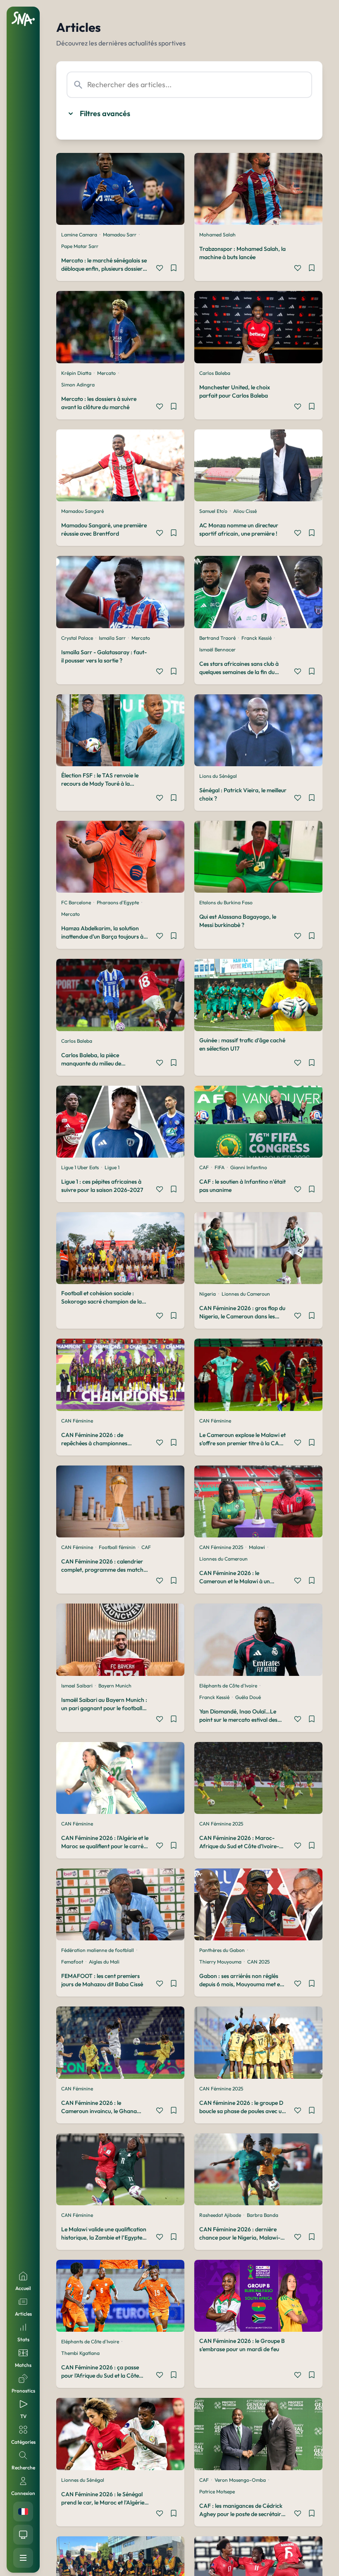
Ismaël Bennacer (217, 649)
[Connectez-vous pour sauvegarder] (174, 269)
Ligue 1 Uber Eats (80, 1167)
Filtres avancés (105, 113)
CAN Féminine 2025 (221, 1547)
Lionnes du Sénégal (83, 2480)
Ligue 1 (112, 1167)
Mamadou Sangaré (82, 511)
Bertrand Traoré (217, 638)
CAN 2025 (258, 1962)
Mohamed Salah (217, 235)
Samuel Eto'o (213, 511)
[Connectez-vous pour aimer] (160, 269)
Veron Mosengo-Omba (240, 2480)
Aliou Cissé (245, 511)
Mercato (106, 373)
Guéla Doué (248, 1697)
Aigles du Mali (104, 1962)
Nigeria (208, 1294)
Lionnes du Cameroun (246, 1294)
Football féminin (117, 1547)
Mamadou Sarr (120, 235)
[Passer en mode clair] (23, 2535)
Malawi (257, 1547)
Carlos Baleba (215, 373)
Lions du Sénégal (218, 776)
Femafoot (72, 1962)
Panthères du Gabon (222, 1950)
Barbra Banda (263, 2215)
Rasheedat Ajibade (220, 2215)
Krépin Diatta (76, 373)
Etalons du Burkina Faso (226, 902)
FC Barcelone (76, 902)
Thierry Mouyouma (220, 1962)
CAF (204, 1167)
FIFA (220, 1167)
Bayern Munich (115, 1686)
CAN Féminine (77, 1421)
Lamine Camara (79, 235)
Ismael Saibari (77, 1686)
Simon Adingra (78, 385)
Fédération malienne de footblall (98, 1950)
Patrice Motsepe (217, 2491)
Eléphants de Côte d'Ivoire (228, 1686)
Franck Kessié (257, 638)
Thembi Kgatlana (80, 2353)
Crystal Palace (77, 638)
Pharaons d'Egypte (118, 902)
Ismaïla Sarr (112, 638)
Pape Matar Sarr (80, 246)
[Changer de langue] (23, 2512)
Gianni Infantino (249, 1167)
